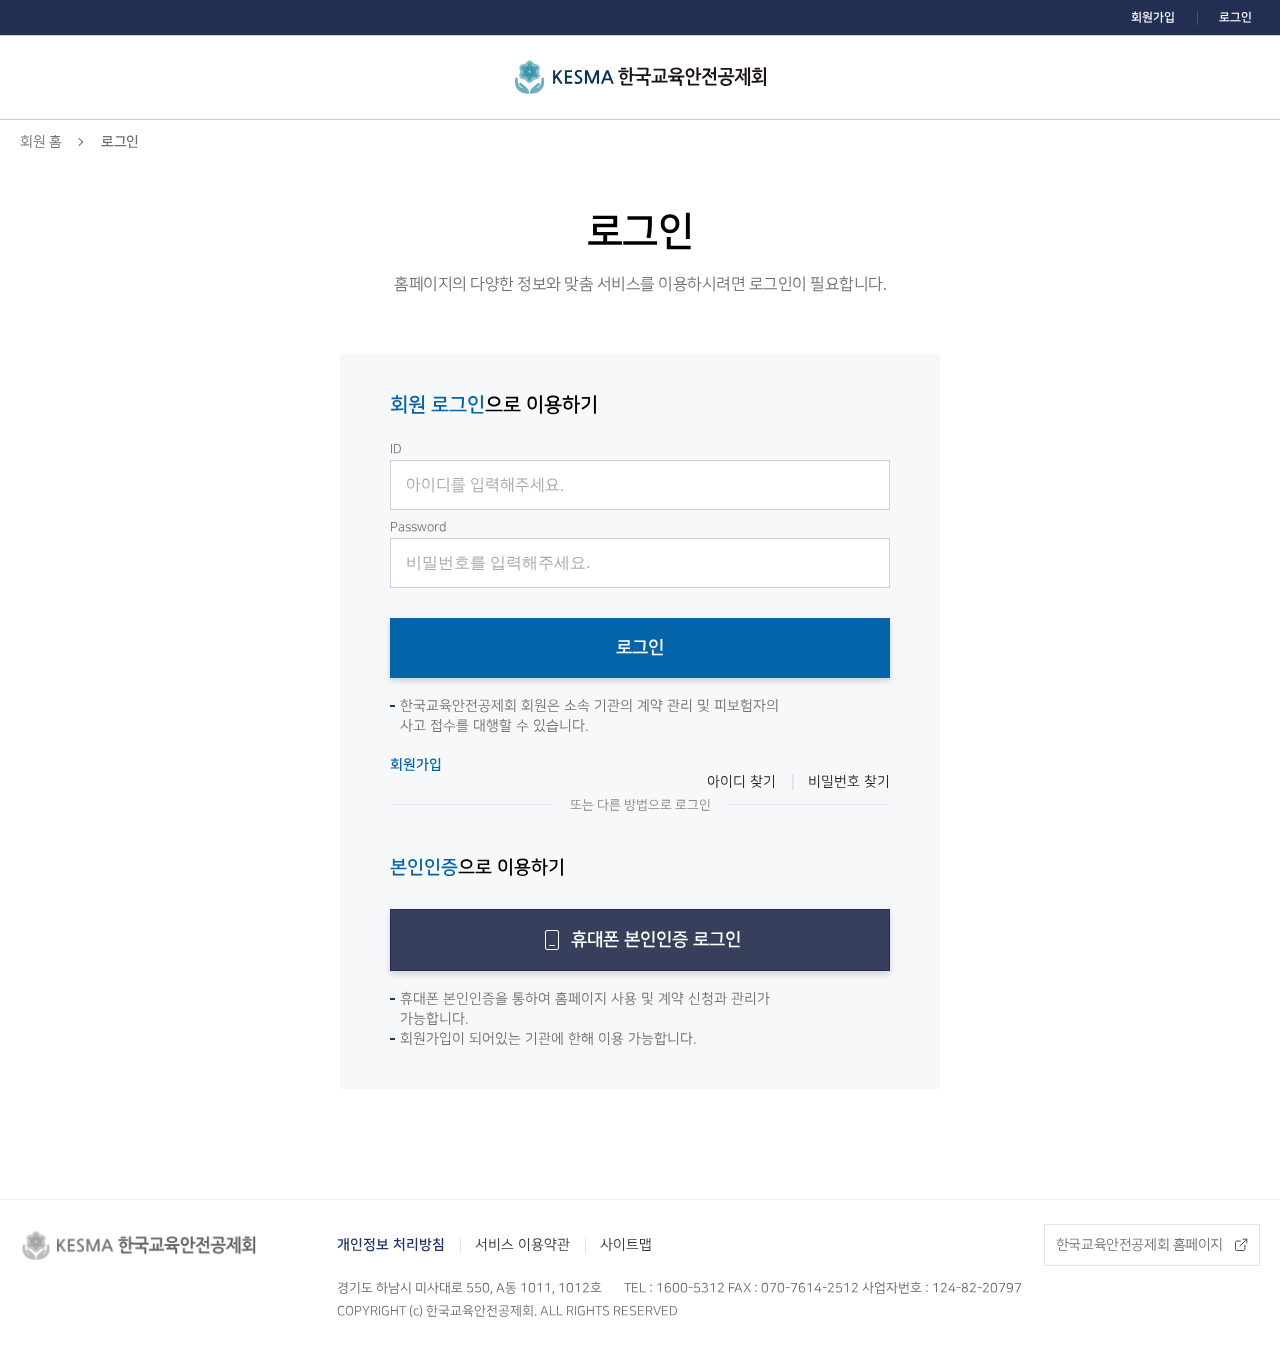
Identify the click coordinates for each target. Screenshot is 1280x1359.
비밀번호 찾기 (849, 782)
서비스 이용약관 (522, 1245)
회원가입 (1153, 17)
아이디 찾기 (741, 782)
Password (418, 527)
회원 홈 (40, 142)
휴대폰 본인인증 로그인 (656, 940)
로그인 (1235, 17)
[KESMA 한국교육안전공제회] (640, 77)
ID (396, 449)
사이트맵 (626, 1245)
